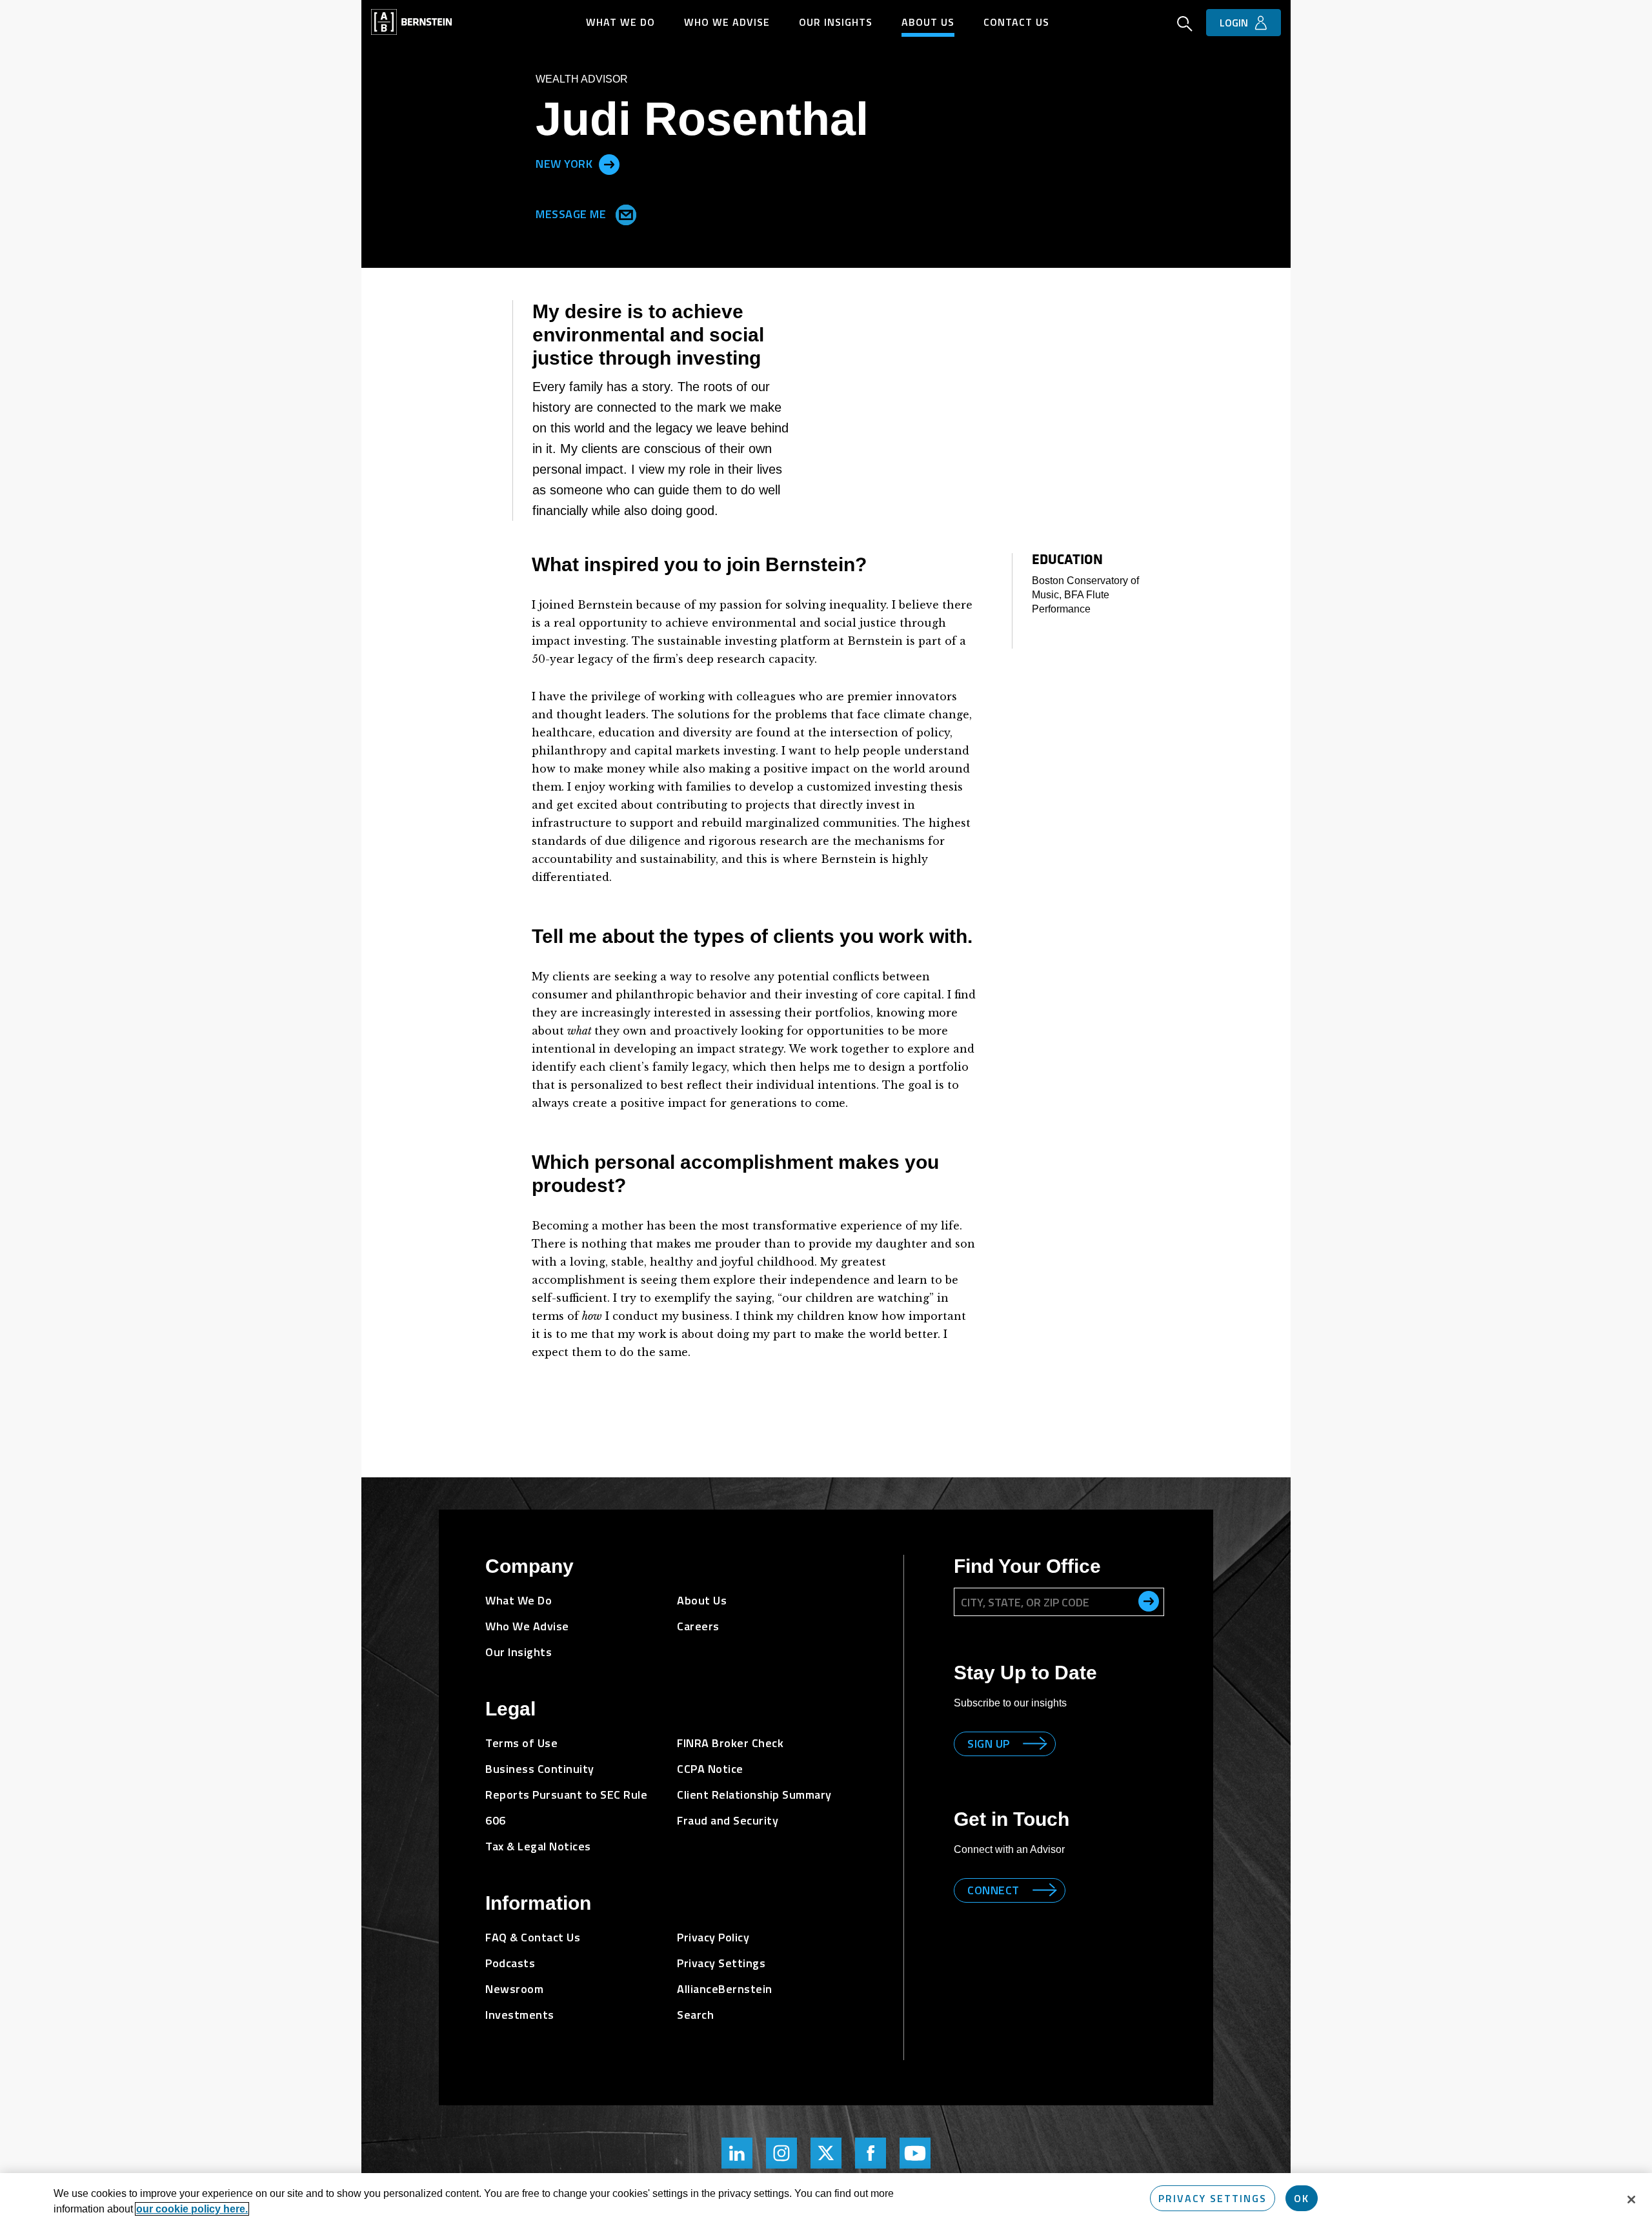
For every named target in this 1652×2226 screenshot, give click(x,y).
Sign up (989, 1744)
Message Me (572, 213)
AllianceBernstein (725, 1989)
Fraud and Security (728, 1820)
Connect (993, 1890)
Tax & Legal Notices (538, 1846)
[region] (826, 2200)
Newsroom (514, 1989)
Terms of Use (521, 1743)
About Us (928, 22)
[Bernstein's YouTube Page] (915, 2153)
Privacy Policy (713, 1937)
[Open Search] (1185, 25)
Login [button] (1234, 23)
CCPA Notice (710, 1769)
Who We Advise (727, 22)
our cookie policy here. (192, 2209)
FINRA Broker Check (730, 1743)
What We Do (620, 22)
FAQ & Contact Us (533, 1937)
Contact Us (1016, 22)
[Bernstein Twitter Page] (826, 2153)
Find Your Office (1027, 1566)
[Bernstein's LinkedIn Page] (737, 2153)
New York (564, 164)
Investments (520, 2015)
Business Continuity (540, 1769)
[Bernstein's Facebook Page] (871, 2153)
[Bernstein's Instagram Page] (781, 2153)
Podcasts (510, 1963)
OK (1302, 2198)
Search (695, 2015)
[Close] (1631, 2200)
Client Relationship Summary (754, 1795)
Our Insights (836, 22)
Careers (698, 1626)
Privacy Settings (1213, 2198)
